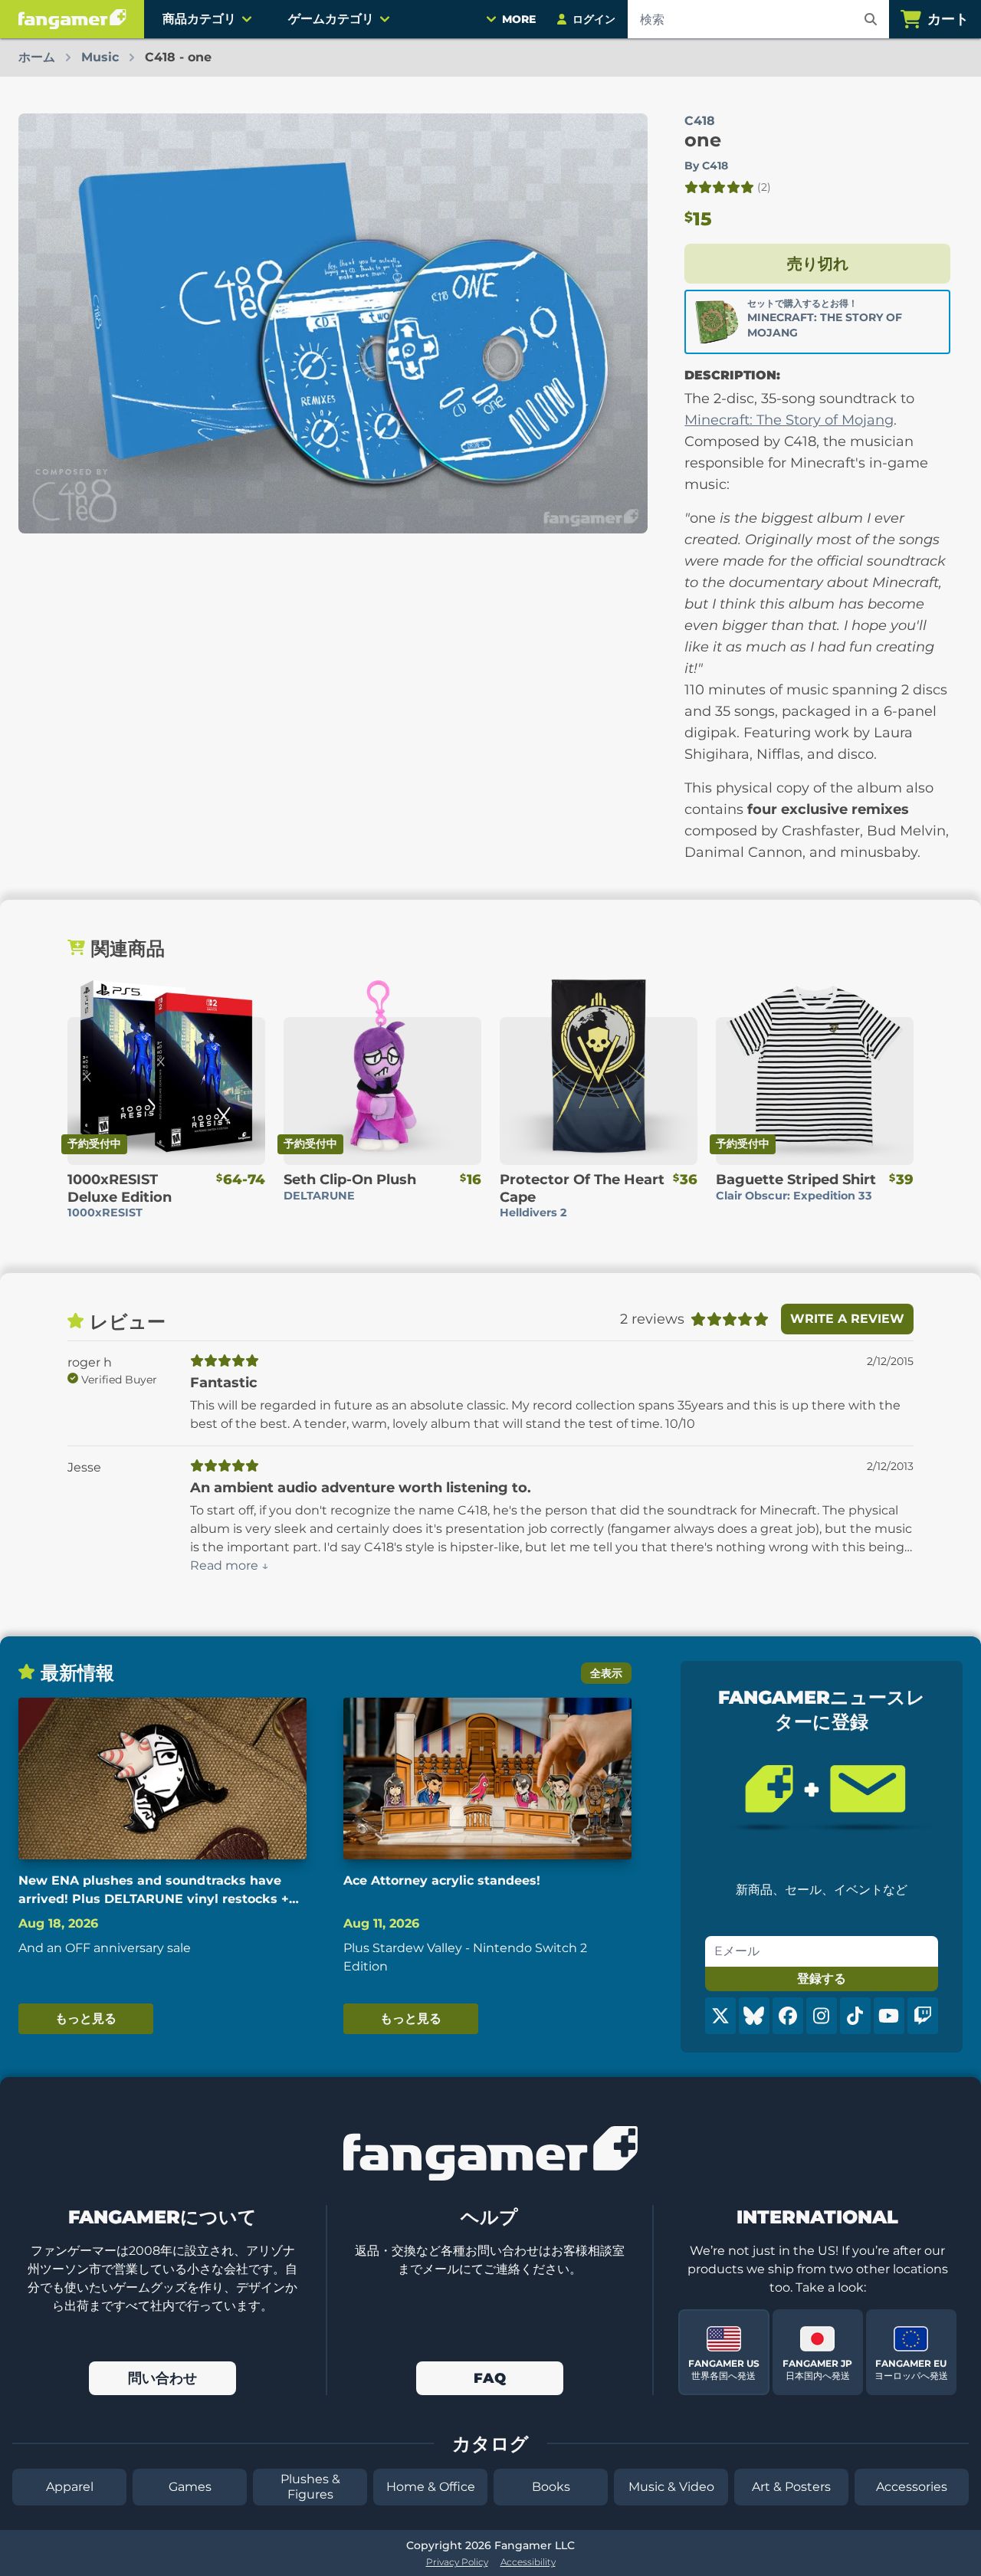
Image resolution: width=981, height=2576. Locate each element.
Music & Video (671, 2487)
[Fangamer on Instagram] (822, 2016)
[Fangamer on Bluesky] (754, 2016)
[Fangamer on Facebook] (788, 2016)
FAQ (490, 2378)
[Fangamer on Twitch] (923, 2016)
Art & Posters (791, 2487)
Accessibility (528, 2562)
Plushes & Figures (310, 2487)
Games (190, 2487)
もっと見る (86, 2018)
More (519, 19)
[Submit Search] (871, 19)
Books (551, 2487)
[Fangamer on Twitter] (720, 2016)
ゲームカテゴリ (331, 19)
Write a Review (847, 1319)
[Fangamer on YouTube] (889, 2016)
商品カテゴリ (199, 19)
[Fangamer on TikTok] (855, 2016)
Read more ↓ (230, 1565)
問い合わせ (162, 2378)
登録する (822, 1979)
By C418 (706, 166)
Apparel (70, 2487)
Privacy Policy (457, 2562)
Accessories (912, 2487)
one (703, 140)
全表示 (606, 1673)
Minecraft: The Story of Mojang (789, 420)
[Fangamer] (72, 19)
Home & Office (431, 2487)
